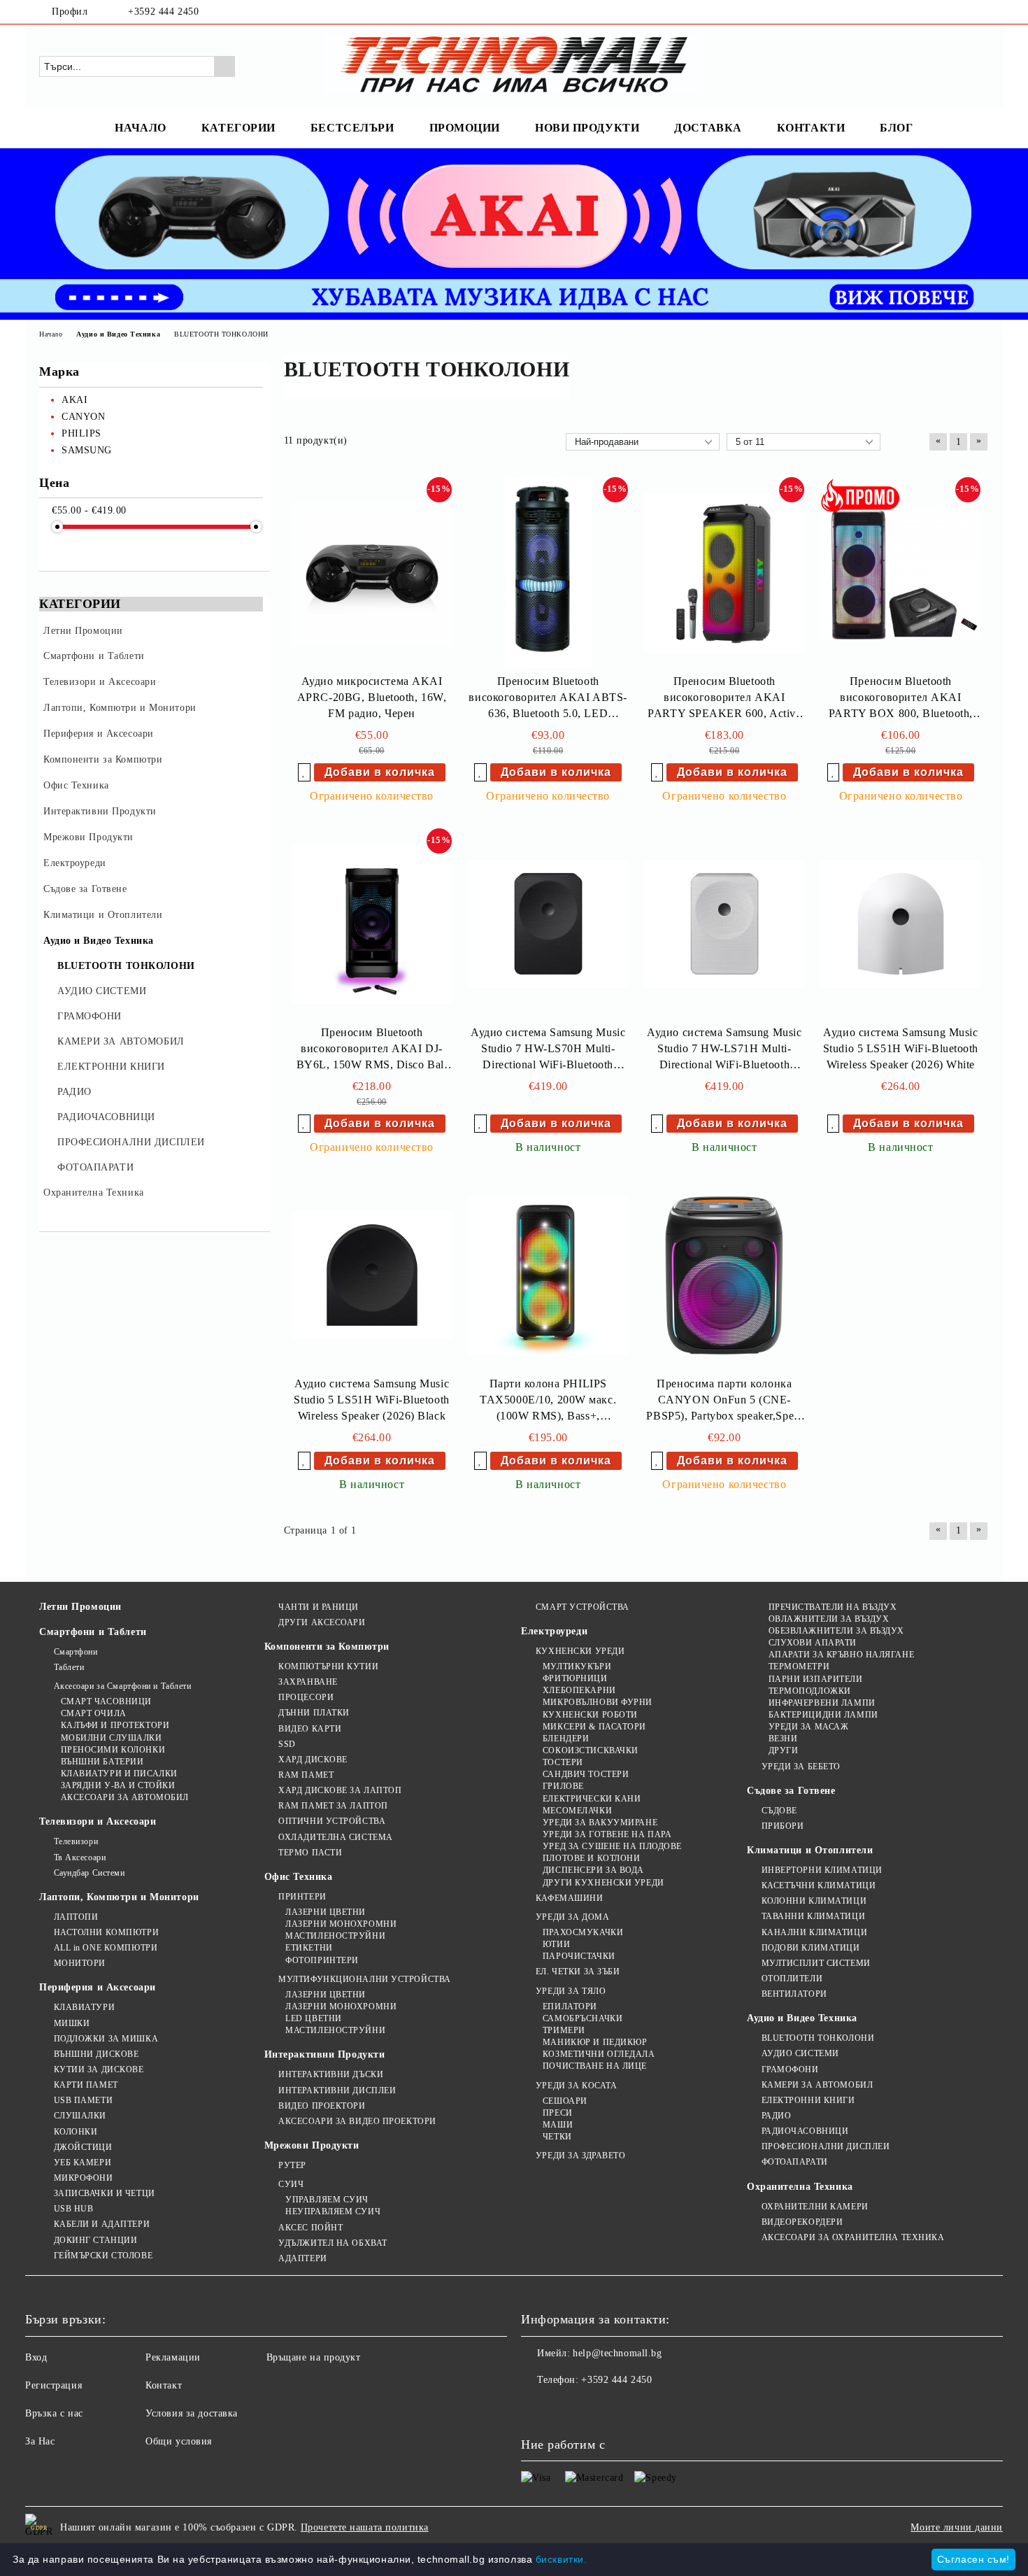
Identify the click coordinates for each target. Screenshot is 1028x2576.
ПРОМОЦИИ (465, 128)
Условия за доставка (192, 2413)
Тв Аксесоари (80, 1857)
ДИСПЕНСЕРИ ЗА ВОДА (593, 1870)
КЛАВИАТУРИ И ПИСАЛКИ (119, 1774)
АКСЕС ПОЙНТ (310, 2228)
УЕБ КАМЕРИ (83, 2163)
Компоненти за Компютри (327, 1647)
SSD (287, 1744)
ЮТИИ (556, 1944)
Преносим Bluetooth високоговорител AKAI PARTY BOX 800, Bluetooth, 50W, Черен (901, 699)
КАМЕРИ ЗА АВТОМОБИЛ (817, 2085)
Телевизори (76, 1841)
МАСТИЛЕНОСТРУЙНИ (335, 1936)
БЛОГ (896, 128)
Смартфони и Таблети (93, 1632)
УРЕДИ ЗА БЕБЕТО (801, 1767)
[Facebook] (960, 12)
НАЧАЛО (140, 128)
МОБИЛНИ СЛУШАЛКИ (112, 1738)
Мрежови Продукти (312, 2145)
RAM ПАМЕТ (306, 1775)
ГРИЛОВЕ (563, 1786)
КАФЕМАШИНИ (569, 1898)
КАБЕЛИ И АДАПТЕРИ (102, 2224)
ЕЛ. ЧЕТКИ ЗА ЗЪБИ (578, 1972)
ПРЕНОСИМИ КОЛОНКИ (113, 1750)
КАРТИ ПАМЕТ (86, 2085)
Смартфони (76, 1652)
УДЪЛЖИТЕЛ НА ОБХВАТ (333, 2243)
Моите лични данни (957, 2527)
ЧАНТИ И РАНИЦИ (319, 1607)
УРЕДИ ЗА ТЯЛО (571, 1991)
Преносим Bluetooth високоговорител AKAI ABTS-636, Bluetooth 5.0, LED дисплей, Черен (548, 699)
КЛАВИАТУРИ (84, 2007)
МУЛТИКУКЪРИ (577, 1666)
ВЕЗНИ (783, 1739)
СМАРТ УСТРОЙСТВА (583, 1607)
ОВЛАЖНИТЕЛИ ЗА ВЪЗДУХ (829, 1619)
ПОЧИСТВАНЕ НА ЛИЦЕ (595, 2066)
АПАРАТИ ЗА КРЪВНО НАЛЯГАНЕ (841, 1655)
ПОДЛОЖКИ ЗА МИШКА (106, 2039)
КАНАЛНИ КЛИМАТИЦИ (814, 1932)
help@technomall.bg (617, 2353)
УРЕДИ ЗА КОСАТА (576, 2086)
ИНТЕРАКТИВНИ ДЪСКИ (331, 2074)
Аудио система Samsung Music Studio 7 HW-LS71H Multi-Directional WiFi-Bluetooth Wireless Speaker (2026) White (724, 1050)
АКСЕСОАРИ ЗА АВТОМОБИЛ (125, 1797)
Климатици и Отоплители (810, 1850)
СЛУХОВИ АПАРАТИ (813, 1643)
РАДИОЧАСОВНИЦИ (805, 2131)
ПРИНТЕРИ (302, 1897)
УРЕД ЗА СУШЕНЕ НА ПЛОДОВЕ (612, 1846)
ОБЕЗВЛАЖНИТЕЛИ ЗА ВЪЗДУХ (836, 1631)
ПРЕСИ (557, 2113)
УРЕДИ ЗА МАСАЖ (808, 1727)
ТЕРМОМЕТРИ (799, 1666)
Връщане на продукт (314, 2357)
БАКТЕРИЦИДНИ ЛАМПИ (823, 1715)
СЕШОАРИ (565, 2101)
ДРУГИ (783, 1750)
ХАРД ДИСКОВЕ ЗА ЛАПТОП (340, 1790)
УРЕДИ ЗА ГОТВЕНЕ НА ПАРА (607, 1834)
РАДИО (776, 2116)
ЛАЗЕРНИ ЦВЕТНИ (326, 1912)
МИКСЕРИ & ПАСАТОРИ (594, 1727)
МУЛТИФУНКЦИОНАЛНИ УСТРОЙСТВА (365, 1979)
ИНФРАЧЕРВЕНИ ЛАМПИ (822, 1703)
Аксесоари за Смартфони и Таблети (122, 1686)
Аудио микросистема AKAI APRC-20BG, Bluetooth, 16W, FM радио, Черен (372, 697)
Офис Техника (299, 1877)
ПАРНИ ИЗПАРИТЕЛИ (816, 1679)
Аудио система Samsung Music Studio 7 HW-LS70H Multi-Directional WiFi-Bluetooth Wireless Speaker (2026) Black (548, 1050)
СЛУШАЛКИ (80, 2116)
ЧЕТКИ (557, 2137)
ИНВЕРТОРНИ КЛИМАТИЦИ (822, 1870)
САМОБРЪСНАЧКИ (583, 2018)
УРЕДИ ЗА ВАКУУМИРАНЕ (600, 1823)
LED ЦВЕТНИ (314, 2018)
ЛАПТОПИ (76, 1917)
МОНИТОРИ (80, 1963)
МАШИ (558, 2125)
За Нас (40, 2441)
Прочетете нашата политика (365, 2527)
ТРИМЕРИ (564, 2030)
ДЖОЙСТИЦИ (83, 2147)
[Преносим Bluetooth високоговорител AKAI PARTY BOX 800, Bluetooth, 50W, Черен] (901, 573)
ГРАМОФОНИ (790, 2069)
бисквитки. (562, 2559)
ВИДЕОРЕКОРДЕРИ (802, 2222)
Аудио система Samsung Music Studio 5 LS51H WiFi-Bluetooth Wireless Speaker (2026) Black (371, 1400)
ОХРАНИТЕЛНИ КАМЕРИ (815, 2207)
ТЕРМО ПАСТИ (310, 1853)
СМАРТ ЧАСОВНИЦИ (106, 1701)
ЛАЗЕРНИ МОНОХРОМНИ (341, 1924)
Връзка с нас (54, 2413)
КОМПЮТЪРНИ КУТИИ (328, 1666)
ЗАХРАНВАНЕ (308, 1682)
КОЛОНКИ (76, 2132)
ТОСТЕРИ (563, 1762)
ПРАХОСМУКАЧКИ (583, 1932)
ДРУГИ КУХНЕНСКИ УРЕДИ (603, 1883)
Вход (36, 2357)
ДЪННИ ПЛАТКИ (314, 1713)
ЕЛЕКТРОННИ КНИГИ (808, 2100)
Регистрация (53, 2385)
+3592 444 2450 (163, 12)
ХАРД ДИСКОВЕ (313, 1760)
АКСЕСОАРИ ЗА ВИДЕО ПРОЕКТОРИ (357, 2121)
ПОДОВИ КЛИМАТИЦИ (811, 1948)
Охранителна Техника (800, 2187)
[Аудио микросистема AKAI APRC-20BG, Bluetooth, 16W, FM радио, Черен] (372, 573)
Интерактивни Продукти (325, 2054)
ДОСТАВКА (708, 128)
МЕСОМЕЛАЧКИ (577, 1811)
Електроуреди (554, 1631)
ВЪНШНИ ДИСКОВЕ (96, 2054)
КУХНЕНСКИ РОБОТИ (590, 1715)
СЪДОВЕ (779, 1811)
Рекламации (173, 2357)
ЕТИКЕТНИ (309, 1948)
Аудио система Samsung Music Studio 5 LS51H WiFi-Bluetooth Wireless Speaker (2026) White (901, 1048)
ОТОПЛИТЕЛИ (792, 1979)
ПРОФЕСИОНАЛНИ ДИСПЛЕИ (826, 2146)
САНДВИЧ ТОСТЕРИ (586, 1774)
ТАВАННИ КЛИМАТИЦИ (813, 1916)
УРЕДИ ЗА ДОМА (572, 1917)
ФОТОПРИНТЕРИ (322, 1960)
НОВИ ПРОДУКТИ (587, 128)
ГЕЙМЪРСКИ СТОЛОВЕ (103, 2256)
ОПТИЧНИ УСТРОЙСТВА (332, 1821)
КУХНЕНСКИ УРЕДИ (580, 1651)
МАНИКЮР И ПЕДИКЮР (595, 2042)
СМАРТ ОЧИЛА (94, 1713)
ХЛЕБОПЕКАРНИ (579, 1690)
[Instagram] (981, 12)
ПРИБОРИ (783, 1826)
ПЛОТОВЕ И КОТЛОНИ (591, 1858)
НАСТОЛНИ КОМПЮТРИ (106, 1932)
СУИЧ (291, 2184)
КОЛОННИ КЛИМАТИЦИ (814, 1901)
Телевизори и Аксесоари (98, 1821)
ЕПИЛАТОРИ (570, 2007)
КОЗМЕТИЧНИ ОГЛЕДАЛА (599, 2054)
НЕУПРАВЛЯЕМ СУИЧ (333, 2211)
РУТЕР (292, 2165)
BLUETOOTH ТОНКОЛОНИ (818, 2038)
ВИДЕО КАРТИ (310, 1729)
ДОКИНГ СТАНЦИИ (95, 2240)
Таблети (69, 1667)
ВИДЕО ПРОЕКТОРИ (322, 2106)
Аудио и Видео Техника (802, 2018)
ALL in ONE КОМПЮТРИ (106, 1948)
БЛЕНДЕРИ (566, 1739)
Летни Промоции (80, 1607)
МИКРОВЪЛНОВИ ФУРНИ (598, 1702)
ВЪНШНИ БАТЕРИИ (102, 1762)
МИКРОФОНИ (84, 2178)
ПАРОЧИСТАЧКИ (579, 1956)
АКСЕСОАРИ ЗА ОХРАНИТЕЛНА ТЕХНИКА (853, 2237)
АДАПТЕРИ (302, 2258)
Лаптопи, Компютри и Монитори (119, 1897)
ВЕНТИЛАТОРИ (794, 1994)
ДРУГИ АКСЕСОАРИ (322, 1622)
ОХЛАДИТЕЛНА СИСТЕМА (336, 1837)
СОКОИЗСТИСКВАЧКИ (591, 1750)
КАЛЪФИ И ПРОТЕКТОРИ (115, 1725)
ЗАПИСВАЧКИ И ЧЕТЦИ (105, 2193)
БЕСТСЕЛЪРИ (352, 128)
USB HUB (73, 2209)
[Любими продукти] (953, 66)
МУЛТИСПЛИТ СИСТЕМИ (816, 1963)
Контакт (164, 2385)
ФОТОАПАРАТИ (795, 2162)
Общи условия (179, 2441)
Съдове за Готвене (791, 1791)
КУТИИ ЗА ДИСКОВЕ (99, 2069)
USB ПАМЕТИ (83, 2100)
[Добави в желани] (304, 772)
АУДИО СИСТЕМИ (800, 2053)
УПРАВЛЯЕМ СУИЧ (327, 2200)
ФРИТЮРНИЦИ (575, 1678)
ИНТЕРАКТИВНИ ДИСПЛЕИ (337, 2090)
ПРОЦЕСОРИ (306, 1697)
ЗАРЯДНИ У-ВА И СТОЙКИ (118, 1785)
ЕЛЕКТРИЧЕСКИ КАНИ (592, 1799)
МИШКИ (72, 2023)
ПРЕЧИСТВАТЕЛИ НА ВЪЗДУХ (833, 1607)
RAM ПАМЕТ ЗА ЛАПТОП (333, 1806)
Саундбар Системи (90, 1873)
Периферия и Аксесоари (98, 1987)
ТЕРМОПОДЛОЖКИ (810, 1691)
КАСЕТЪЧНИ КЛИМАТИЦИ (819, 1885)
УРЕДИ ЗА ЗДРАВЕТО (580, 2156)
